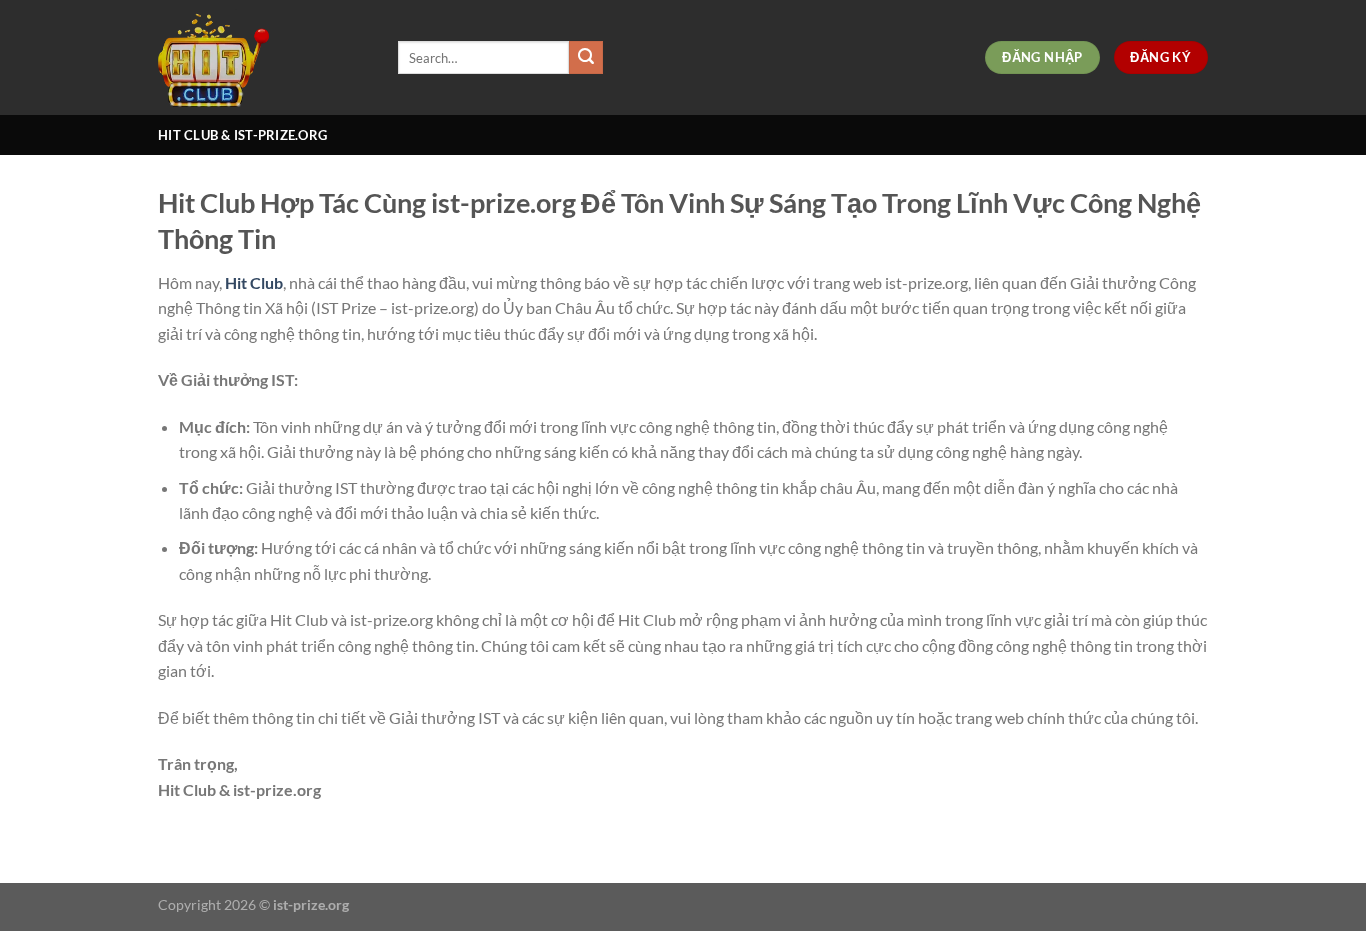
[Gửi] (586, 58)
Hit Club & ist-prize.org (242, 135)
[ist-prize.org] (263, 57)
